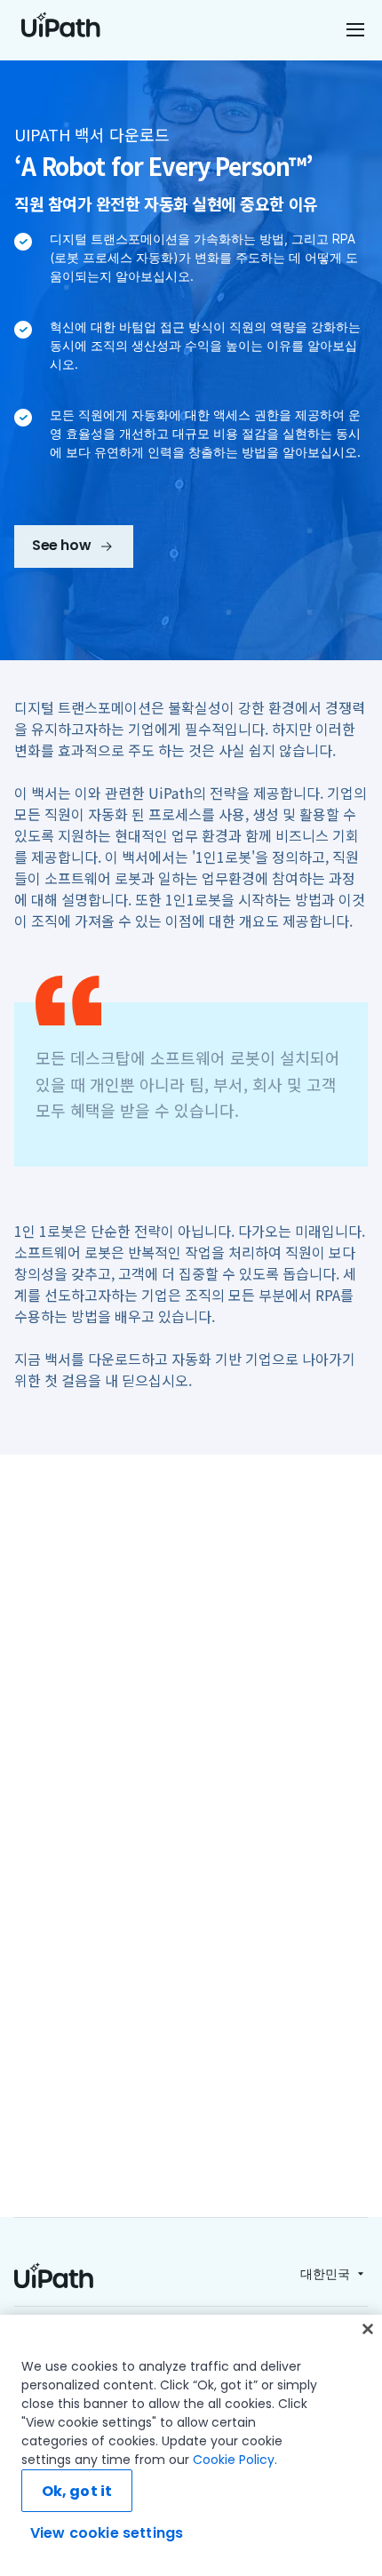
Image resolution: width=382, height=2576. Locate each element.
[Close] (368, 2329)
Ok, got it (77, 2491)
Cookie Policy (234, 2460)
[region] (191, 2445)
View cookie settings (107, 2533)
